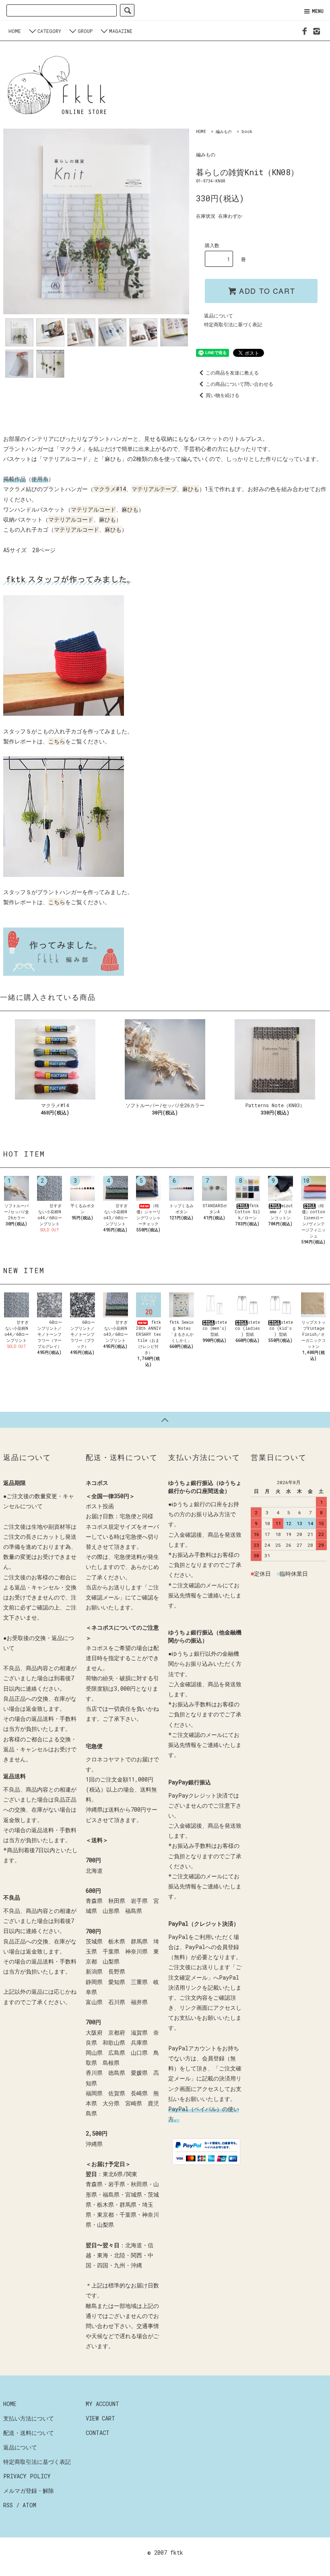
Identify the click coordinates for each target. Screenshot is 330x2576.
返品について (219, 315)
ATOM (29, 2505)
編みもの (224, 132)
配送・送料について (29, 2433)
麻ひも (191, 489)
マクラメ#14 (110, 489)
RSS (8, 2505)
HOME (15, 31)
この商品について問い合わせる (239, 384)
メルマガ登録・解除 (29, 2491)
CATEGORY (49, 31)
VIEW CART (100, 2418)
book (247, 132)
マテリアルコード (93, 509)
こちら (57, 741)
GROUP (85, 31)
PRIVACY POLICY (27, 2476)
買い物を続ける (223, 395)
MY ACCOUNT (102, 2404)
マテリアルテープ (154, 489)
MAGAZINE (121, 31)
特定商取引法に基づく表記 (233, 324)
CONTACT (98, 2433)
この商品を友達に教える (232, 373)
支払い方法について (29, 2418)
